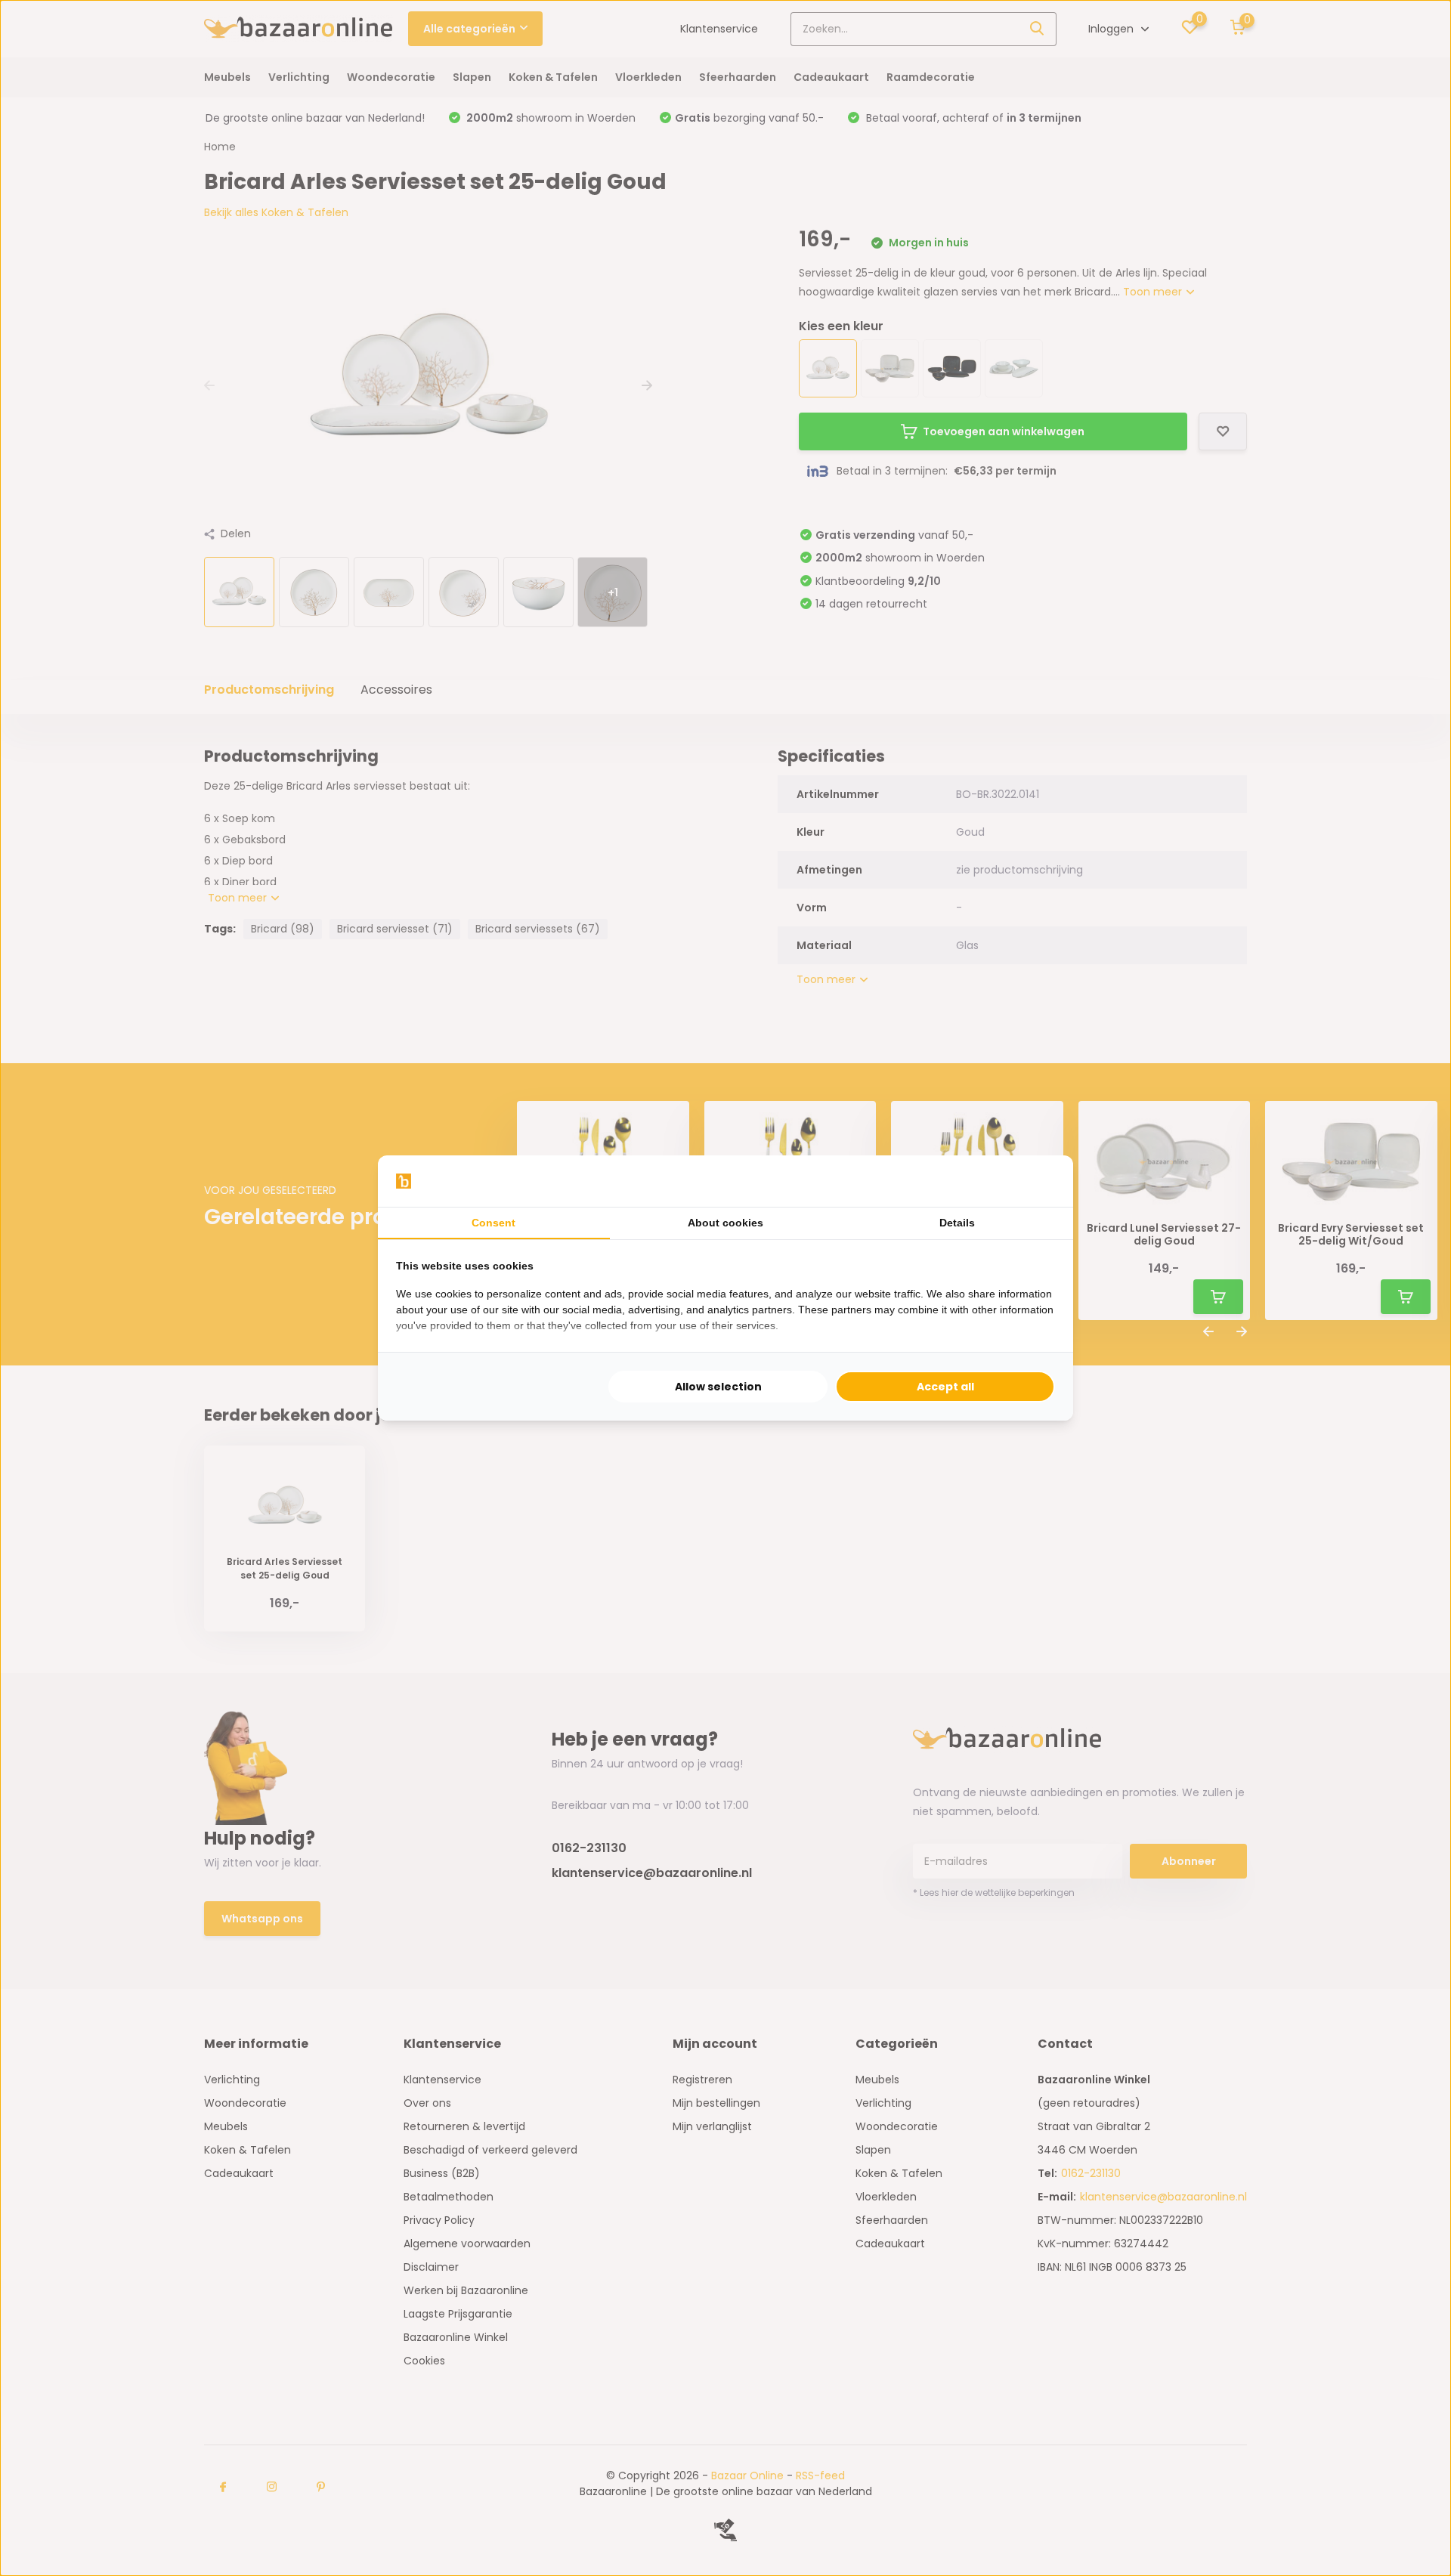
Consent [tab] (493, 1223)
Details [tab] (957, 1223)
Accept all (945, 1387)
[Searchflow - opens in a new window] (1036, 1181)
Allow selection (718, 1387)
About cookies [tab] (725, 1223)
